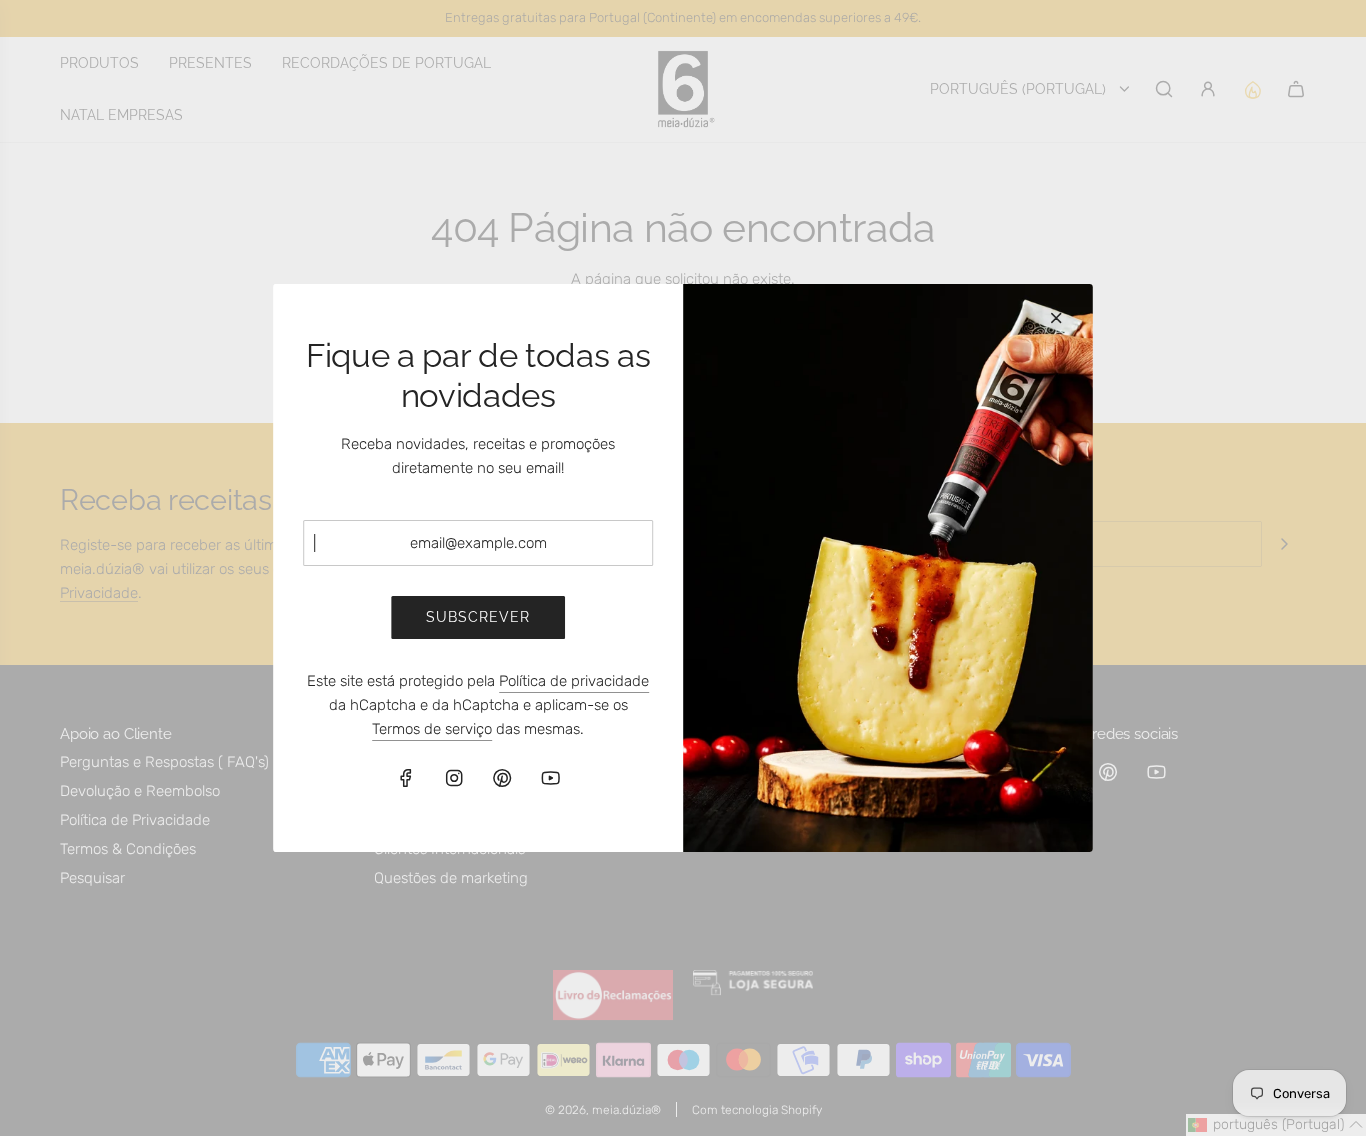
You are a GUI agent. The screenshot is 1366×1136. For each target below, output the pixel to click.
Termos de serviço (432, 729)
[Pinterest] (502, 778)
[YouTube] (550, 778)
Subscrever (478, 617)
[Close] (1056, 318)
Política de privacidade (574, 681)
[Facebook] (406, 778)
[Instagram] (454, 778)
